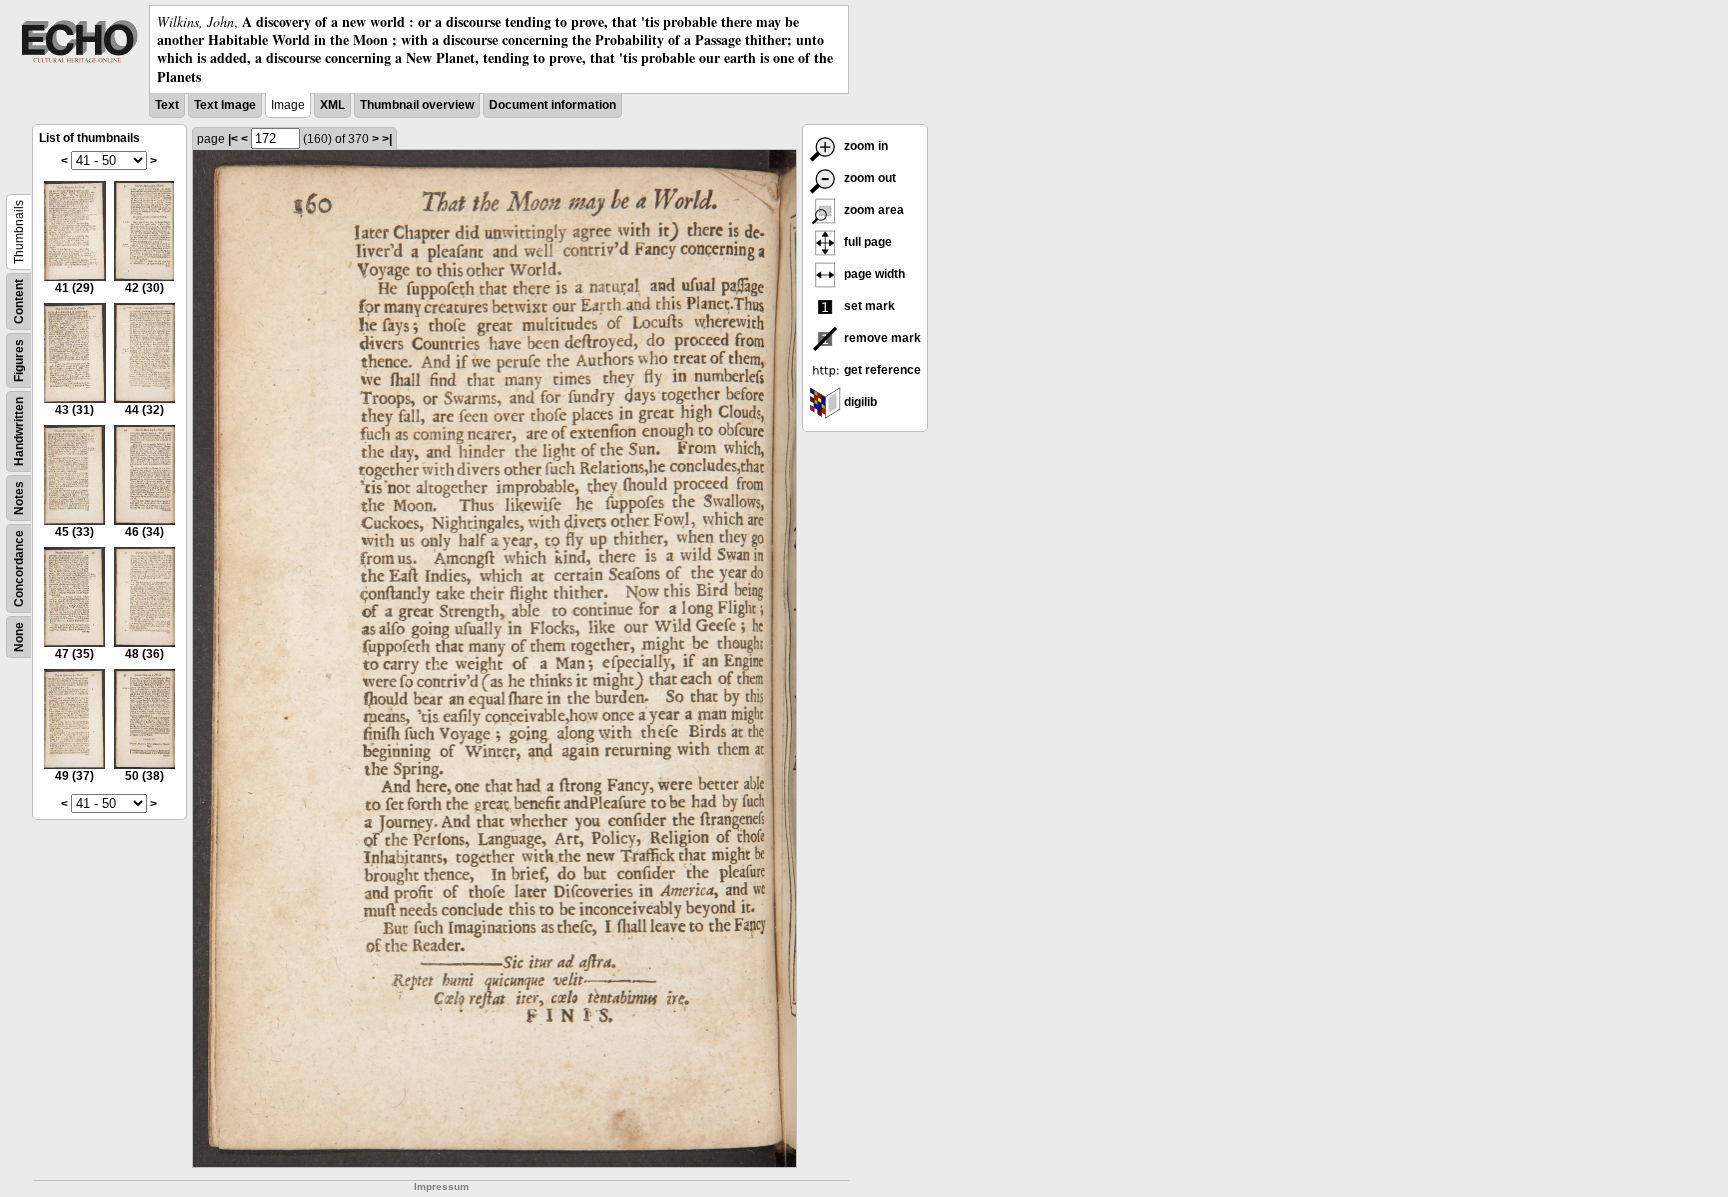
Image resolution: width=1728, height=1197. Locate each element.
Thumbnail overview (417, 105)
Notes (19, 498)
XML (332, 105)
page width (873, 274)
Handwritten (19, 431)
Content (19, 301)
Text (167, 105)
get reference (881, 370)
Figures (19, 360)
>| (387, 139)
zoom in (864, 146)
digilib (859, 402)
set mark (868, 306)
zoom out (868, 178)
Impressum (441, 1186)
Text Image (225, 105)
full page (866, 242)
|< (233, 139)
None (19, 637)
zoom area (872, 210)
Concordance (19, 568)
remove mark (881, 338)
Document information (552, 105)
